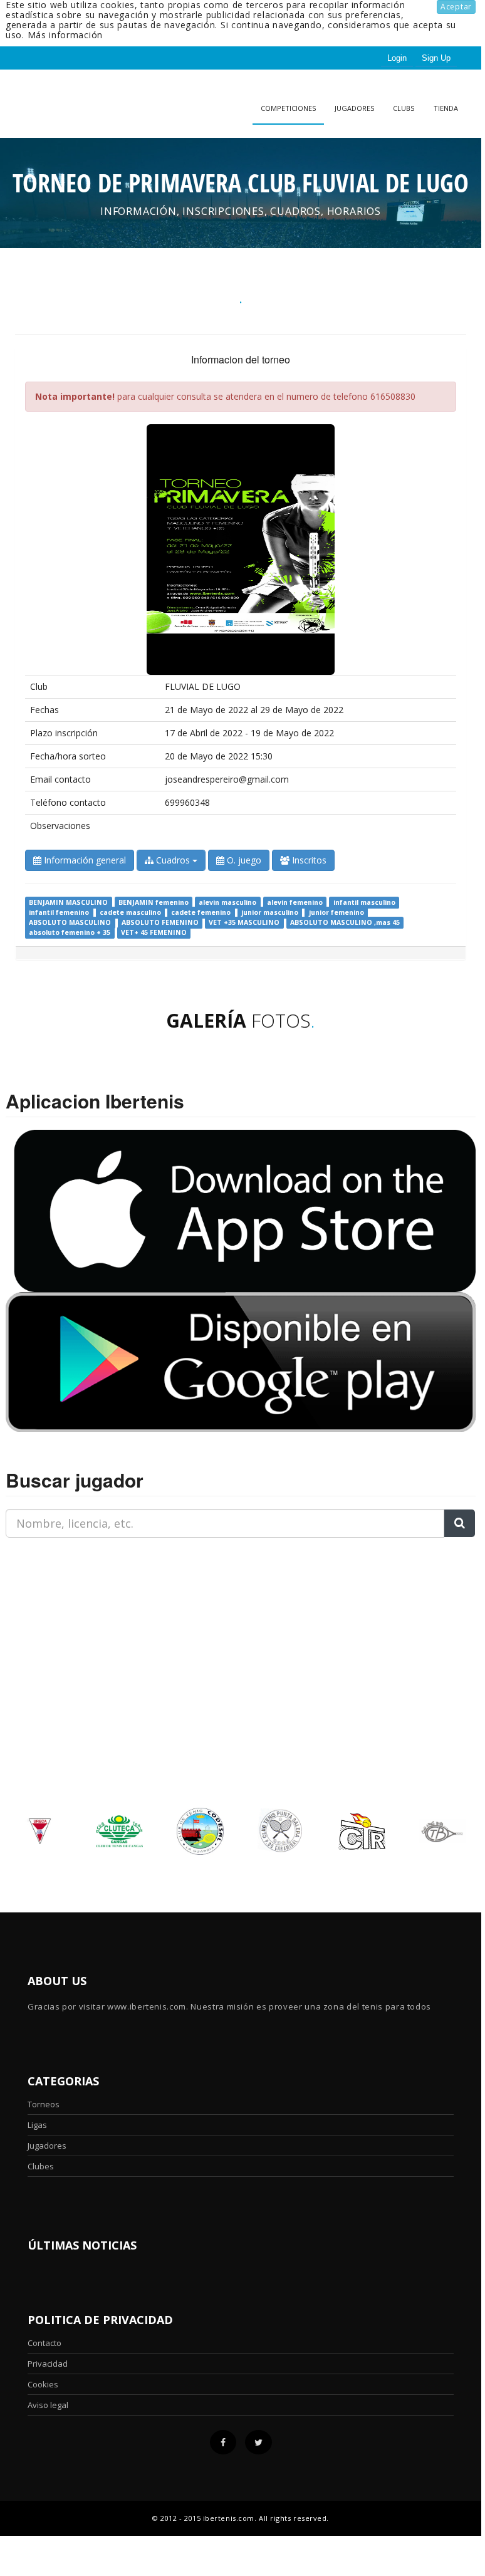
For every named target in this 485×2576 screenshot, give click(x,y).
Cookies (43, 2384)
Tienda (446, 108)
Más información (65, 35)
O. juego (243, 860)
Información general (84, 860)
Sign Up (436, 58)
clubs (404, 108)
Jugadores (354, 108)
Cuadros (173, 860)
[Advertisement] (84, 1626)
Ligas (37, 2125)
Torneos (44, 2104)
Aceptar (456, 7)
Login (397, 58)
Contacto (44, 2343)
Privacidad (48, 2364)
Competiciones (288, 108)
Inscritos (308, 860)
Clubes (41, 2166)
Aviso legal (48, 2405)
